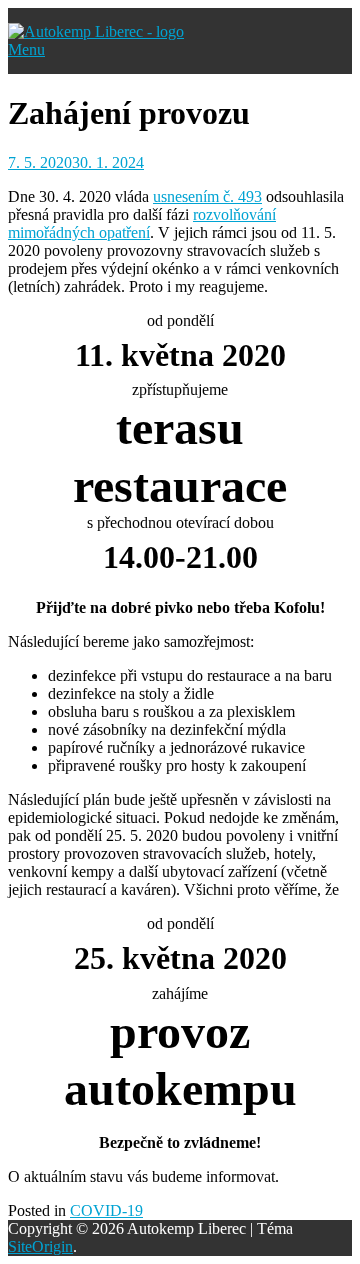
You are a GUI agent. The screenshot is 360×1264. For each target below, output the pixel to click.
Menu (26, 49)
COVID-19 (106, 1210)
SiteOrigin (40, 1246)
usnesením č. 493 (207, 196)
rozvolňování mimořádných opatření (142, 223)
